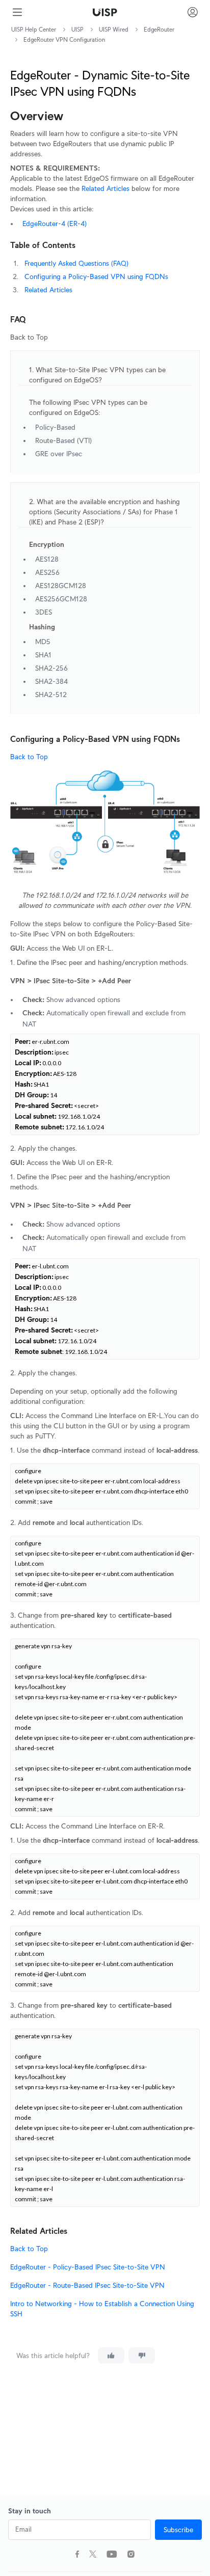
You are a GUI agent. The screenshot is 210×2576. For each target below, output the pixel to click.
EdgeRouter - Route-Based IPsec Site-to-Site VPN (87, 2285)
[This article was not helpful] (142, 2356)
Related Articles (106, 188)
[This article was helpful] (111, 2356)
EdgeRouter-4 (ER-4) (55, 224)
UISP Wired (114, 29)
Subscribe (178, 2530)
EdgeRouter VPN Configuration (64, 39)
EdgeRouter (159, 29)
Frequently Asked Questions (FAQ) (76, 263)
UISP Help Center (34, 29)
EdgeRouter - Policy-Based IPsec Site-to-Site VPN (88, 2267)
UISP (77, 29)
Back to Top (29, 757)
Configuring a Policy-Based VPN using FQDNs (96, 276)
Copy (185, 1475)
